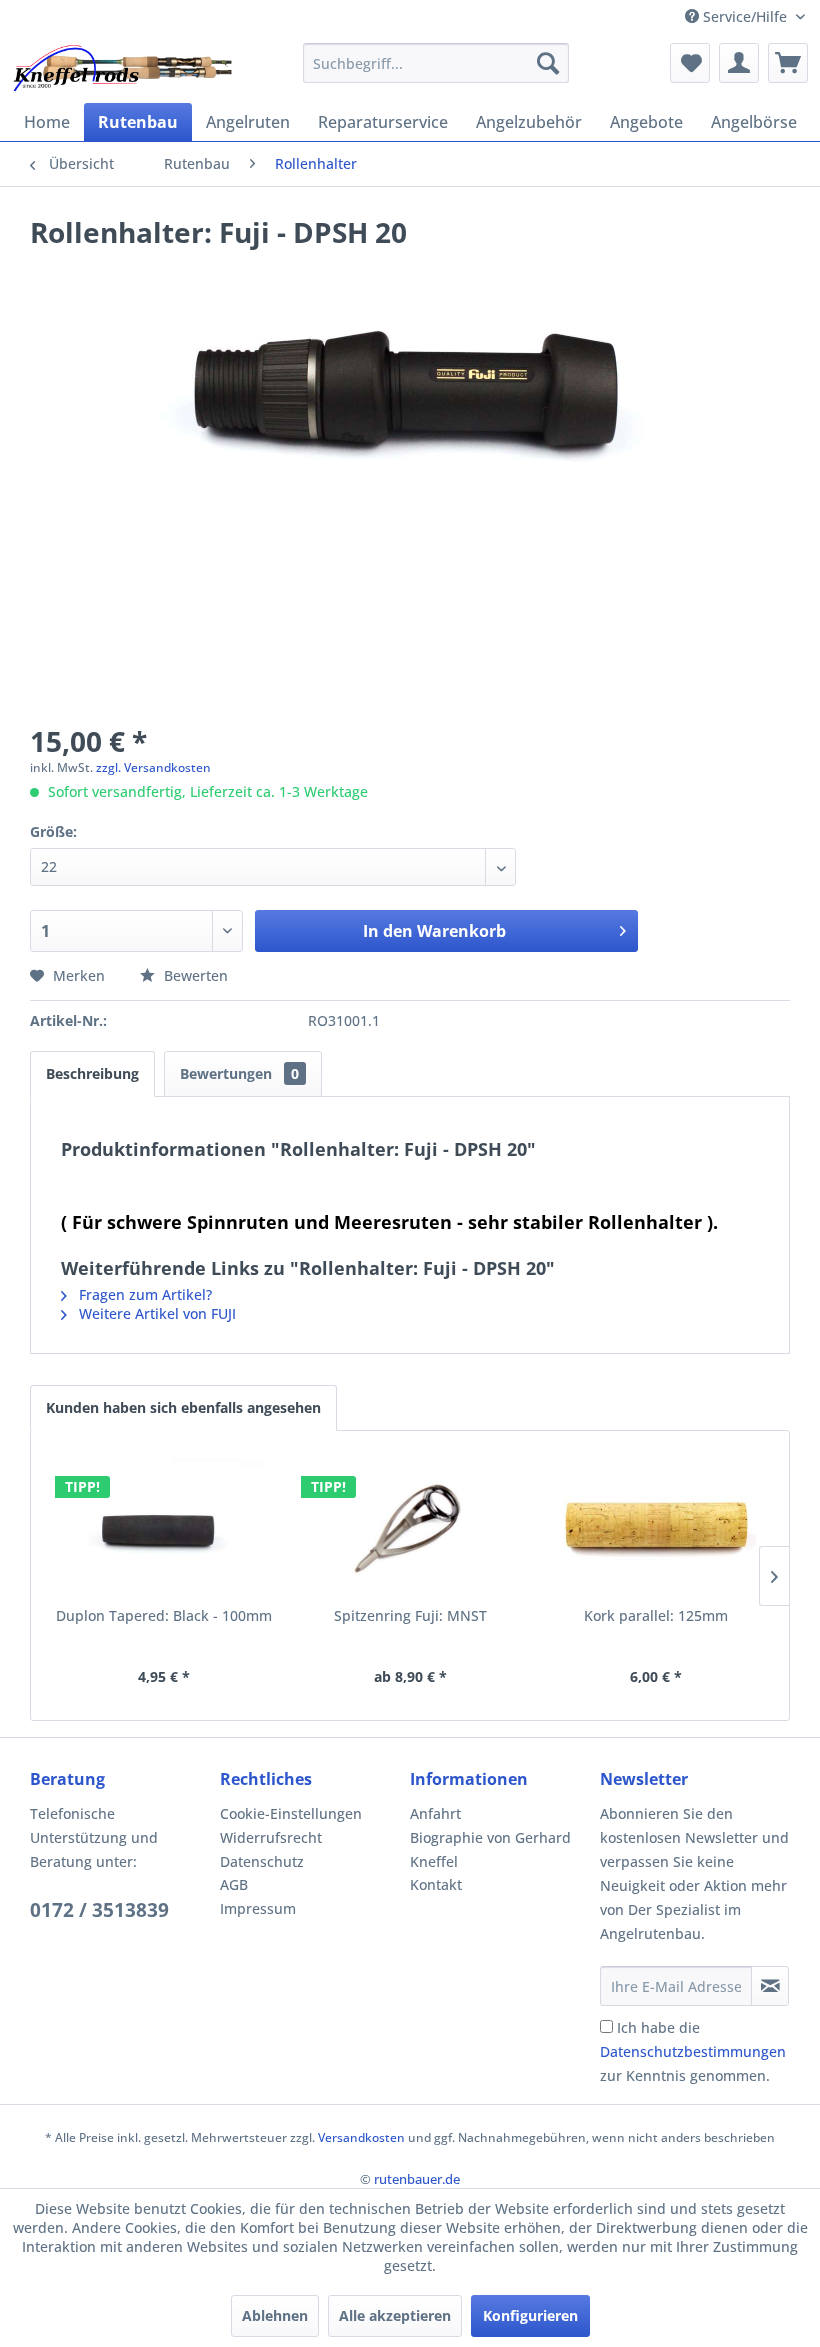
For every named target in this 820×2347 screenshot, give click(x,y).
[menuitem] (436, 63)
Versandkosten (361, 2137)
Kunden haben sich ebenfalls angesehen (183, 1407)
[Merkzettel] (690, 63)
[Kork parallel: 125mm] (656, 1526)
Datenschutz (262, 1861)
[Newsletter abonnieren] (770, 1986)
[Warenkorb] (788, 63)
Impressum (258, 1908)
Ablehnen (275, 2315)
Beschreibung (92, 1073)
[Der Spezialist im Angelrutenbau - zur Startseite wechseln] (121, 68)
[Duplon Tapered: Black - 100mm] (164, 1526)
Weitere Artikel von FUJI (155, 1313)
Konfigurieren (530, 2315)
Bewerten (194, 975)
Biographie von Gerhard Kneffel (490, 1849)
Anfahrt (435, 1813)
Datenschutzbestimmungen (693, 2051)
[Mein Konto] (739, 63)
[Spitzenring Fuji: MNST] (410, 1526)
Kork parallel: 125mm (656, 1615)
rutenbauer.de (417, 2179)
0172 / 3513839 (99, 1910)
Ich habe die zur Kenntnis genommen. (693, 2051)
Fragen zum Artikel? (143, 1294)
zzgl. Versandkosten (153, 767)
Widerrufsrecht (271, 1837)
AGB (234, 1884)
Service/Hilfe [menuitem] (745, 16)
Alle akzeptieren (395, 2315)
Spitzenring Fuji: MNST (410, 1615)
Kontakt (436, 1884)
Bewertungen (239, 1073)
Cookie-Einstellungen (291, 1813)
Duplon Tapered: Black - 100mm (164, 1615)
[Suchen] (548, 63)
